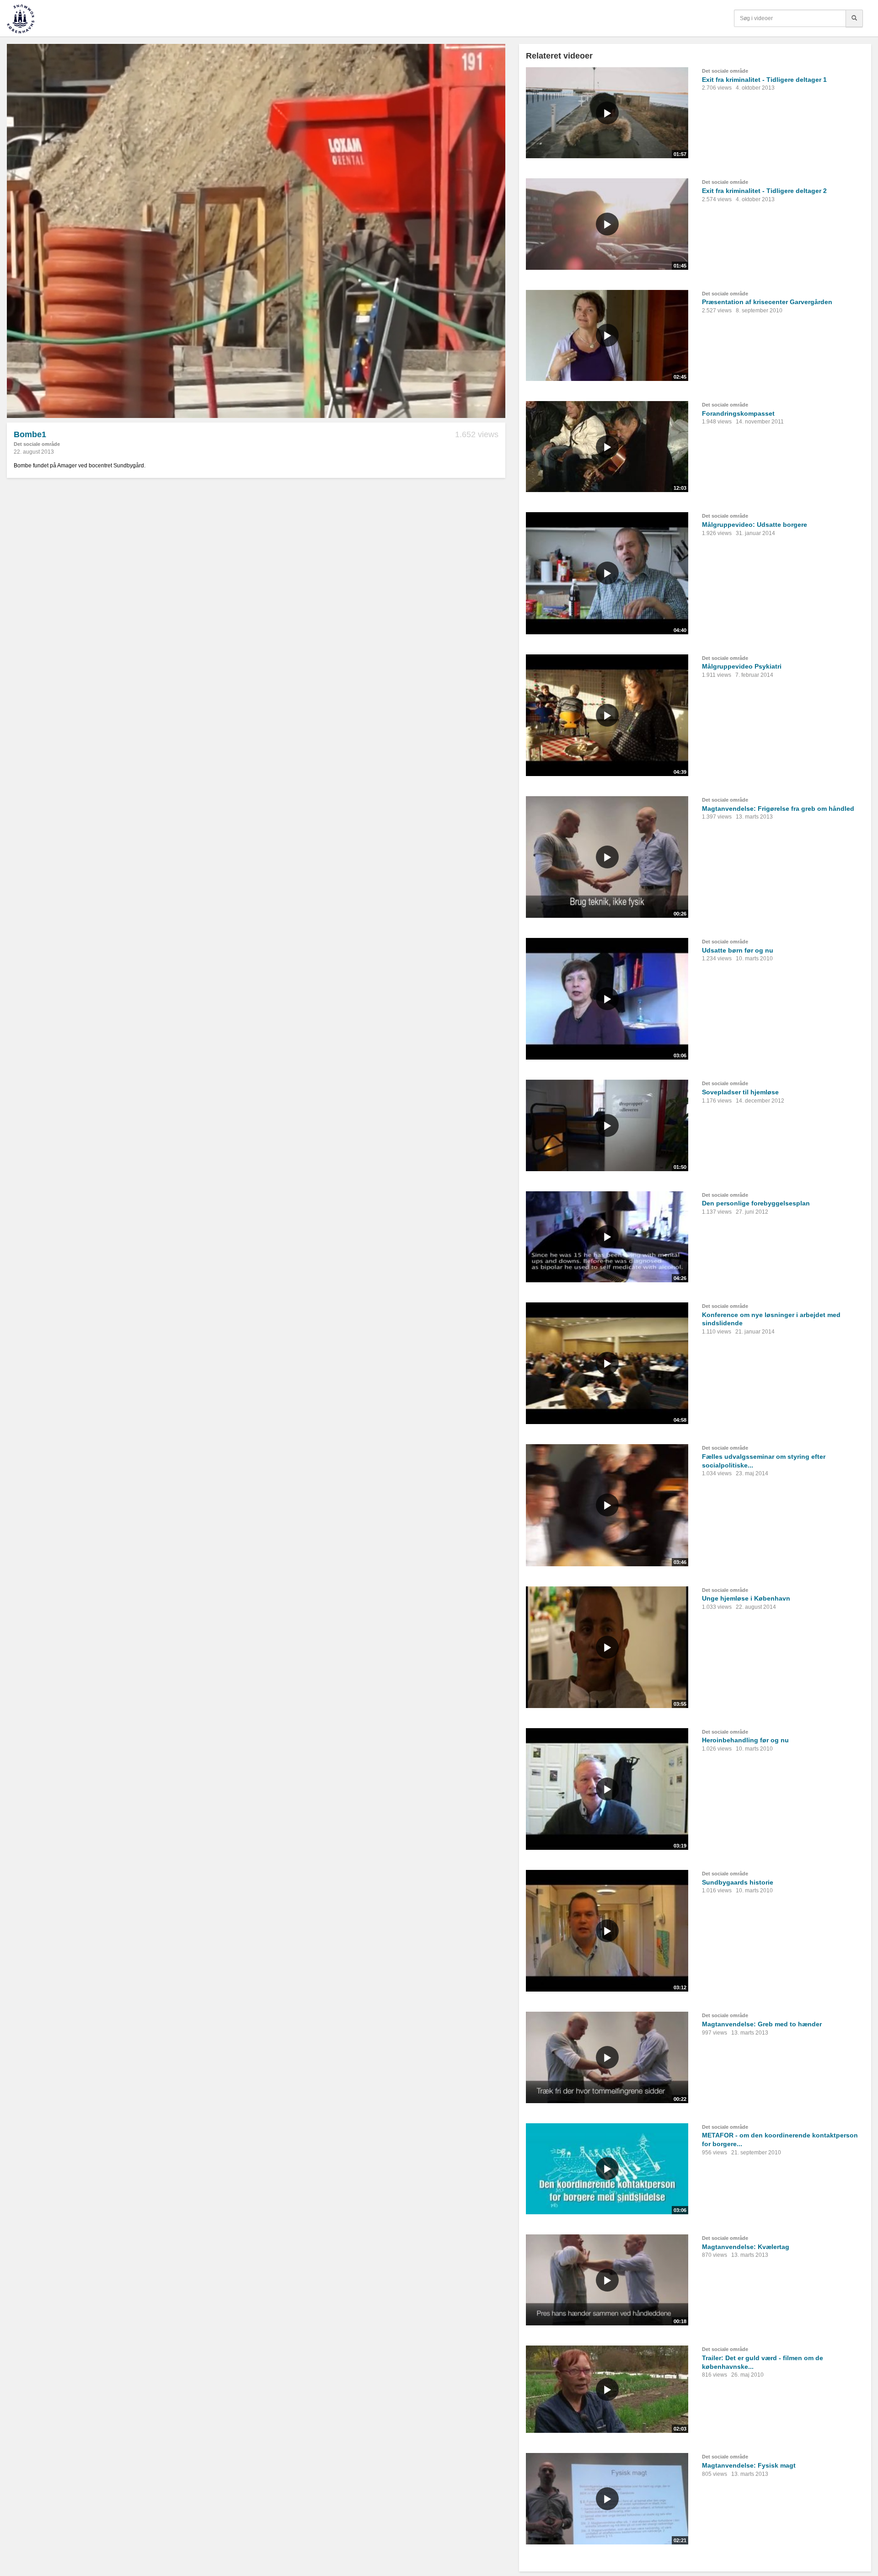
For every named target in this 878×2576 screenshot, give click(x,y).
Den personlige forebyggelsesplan (756, 1203)
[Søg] (854, 18)
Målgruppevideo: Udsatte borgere (755, 525)
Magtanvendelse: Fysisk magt (749, 2465)
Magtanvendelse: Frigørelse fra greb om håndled (778, 809)
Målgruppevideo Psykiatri (742, 666)
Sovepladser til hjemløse (740, 1092)
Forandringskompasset (738, 413)
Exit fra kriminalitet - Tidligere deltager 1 (764, 80)
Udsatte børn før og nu (738, 950)
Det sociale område (37, 444)
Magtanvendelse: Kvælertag (746, 2247)
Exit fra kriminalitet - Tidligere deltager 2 (764, 191)
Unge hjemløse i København (746, 1598)
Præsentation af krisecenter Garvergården (767, 302)
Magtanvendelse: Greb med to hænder (762, 2024)
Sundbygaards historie (738, 1882)
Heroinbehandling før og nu (745, 1740)
